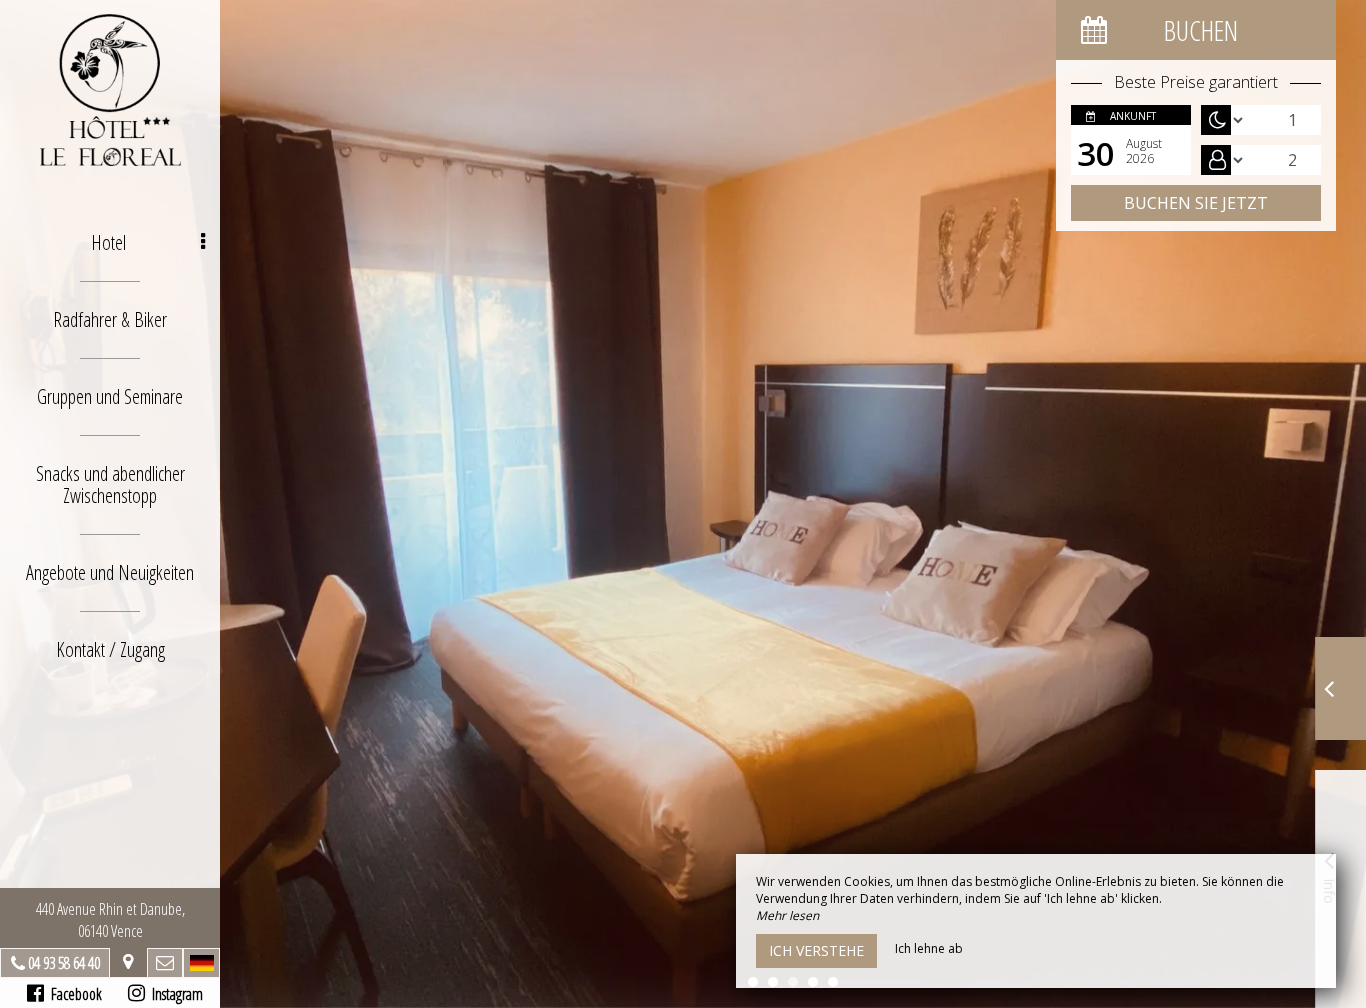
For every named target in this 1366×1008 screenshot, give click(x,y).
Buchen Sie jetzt (1196, 203)
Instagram (174, 994)
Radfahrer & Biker (110, 319)
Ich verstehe (816, 950)
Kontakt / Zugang (110, 649)
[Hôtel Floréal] (110, 90)
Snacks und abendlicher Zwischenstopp (110, 484)
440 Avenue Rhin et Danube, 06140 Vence (110, 920)
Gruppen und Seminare (110, 396)
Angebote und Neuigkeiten (110, 572)
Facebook (73, 994)
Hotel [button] (108, 242)
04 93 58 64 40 (64, 963)
